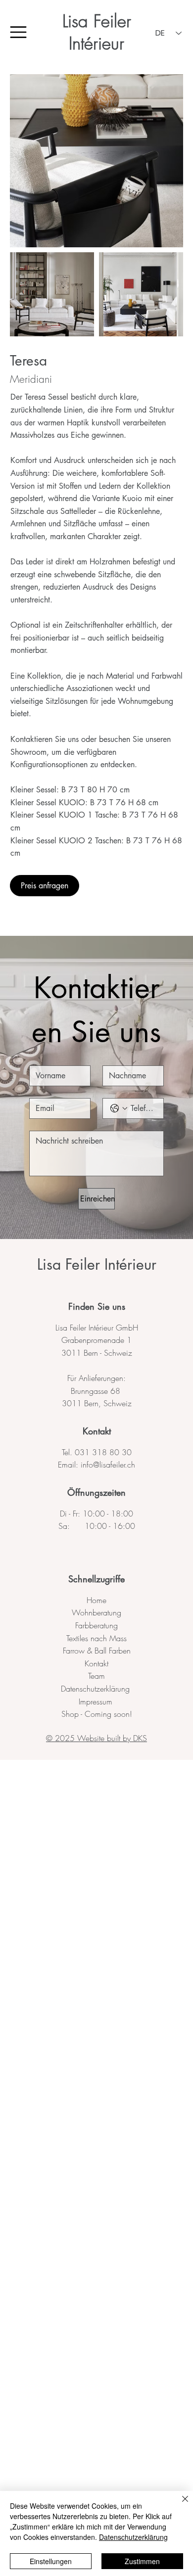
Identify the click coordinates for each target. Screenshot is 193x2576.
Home (96, 1600)
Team (96, 1676)
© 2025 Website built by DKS (96, 1738)
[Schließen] (179, 2505)
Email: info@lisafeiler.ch (96, 1465)
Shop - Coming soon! (97, 1714)
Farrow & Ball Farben (97, 1651)
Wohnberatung (96, 1612)
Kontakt (97, 1431)
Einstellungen (51, 2561)
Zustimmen (142, 2561)
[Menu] (19, 32)
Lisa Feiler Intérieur (97, 32)
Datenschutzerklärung (96, 1689)
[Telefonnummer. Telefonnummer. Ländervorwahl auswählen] (119, 1108)
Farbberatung (96, 1625)
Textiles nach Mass (96, 1638)
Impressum (97, 1702)
